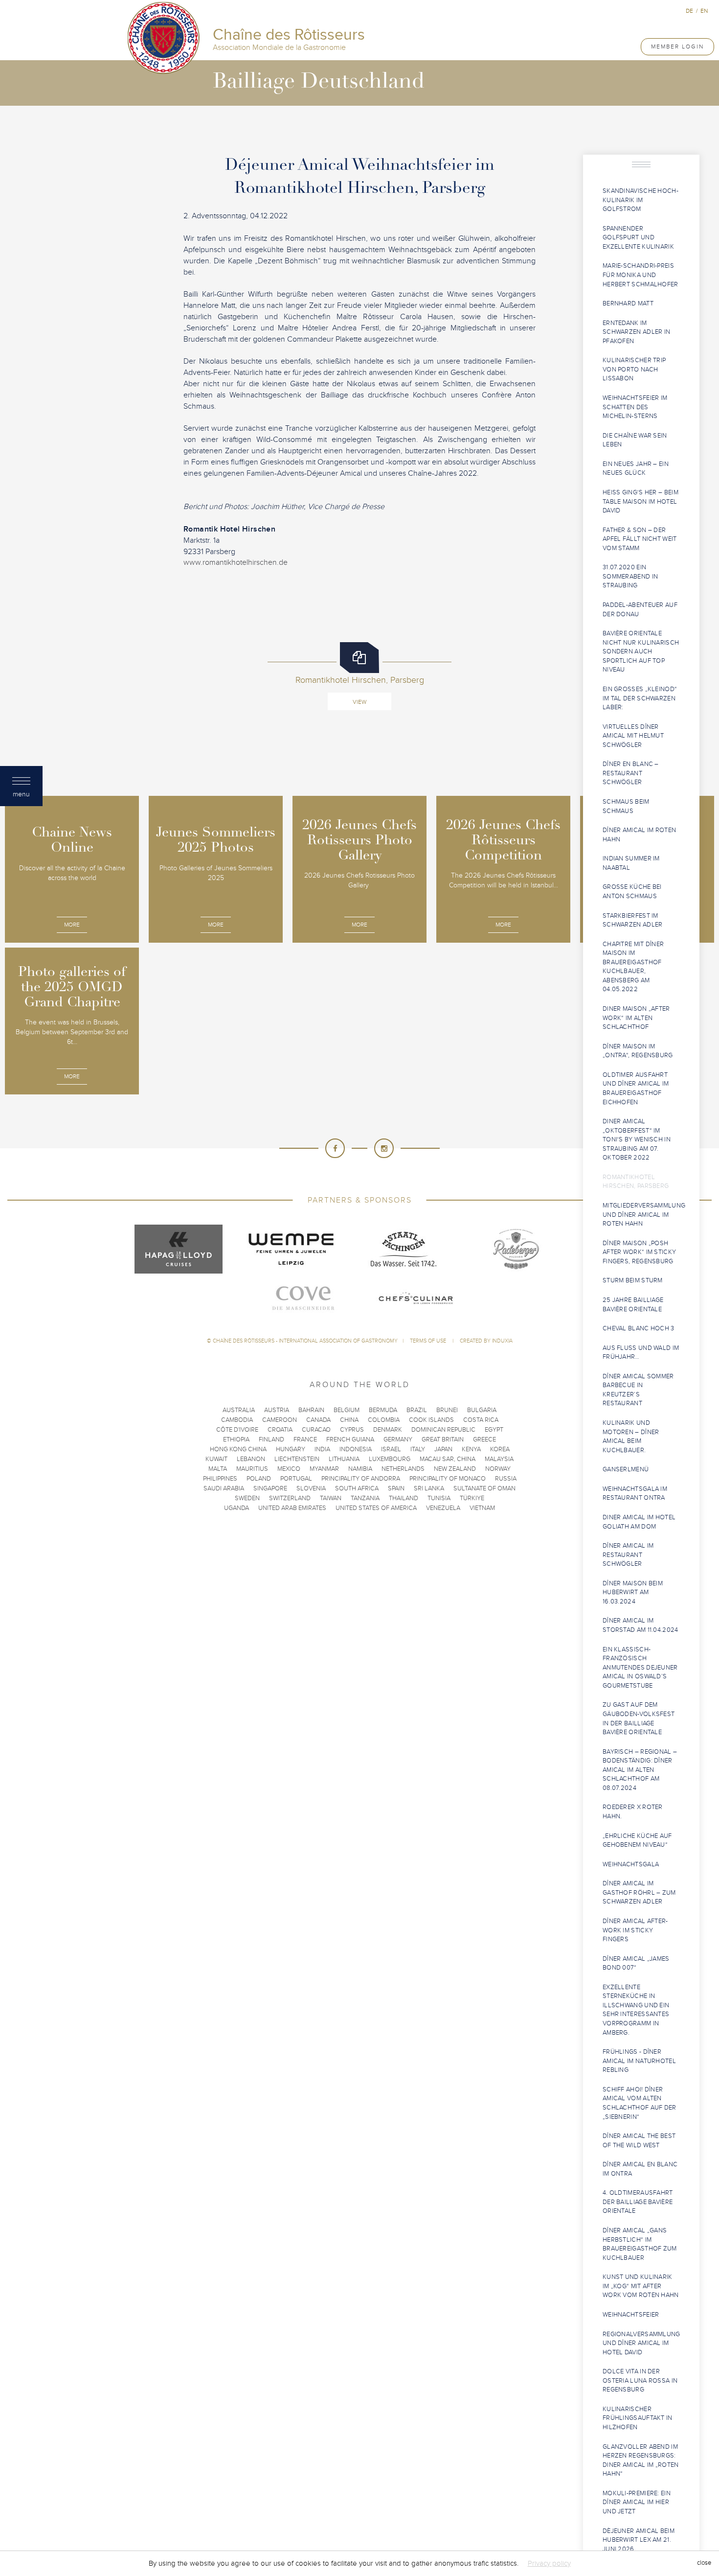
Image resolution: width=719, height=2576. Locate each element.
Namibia (360, 1469)
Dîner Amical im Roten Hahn (639, 835)
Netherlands (403, 1469)
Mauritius (252, 1469)
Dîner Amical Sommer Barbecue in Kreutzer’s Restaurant (638, 1390)
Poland (259, 1479)
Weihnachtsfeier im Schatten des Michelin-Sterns (635, 407)
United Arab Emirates (292, 1508)
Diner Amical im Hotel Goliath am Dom (639, 1522)
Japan (443, 1449)
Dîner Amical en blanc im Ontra (640, 2169)
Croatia (280, 1430)
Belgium (347, 1410)
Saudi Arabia (224, 1488)
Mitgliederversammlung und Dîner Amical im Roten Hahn (644, 1215)
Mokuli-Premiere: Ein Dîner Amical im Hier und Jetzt (637, 2502)
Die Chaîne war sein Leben (635, 440)
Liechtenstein (297, 1459)
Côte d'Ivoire (237, 1430)
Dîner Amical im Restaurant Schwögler (628, 1555)
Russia (506, 1479)
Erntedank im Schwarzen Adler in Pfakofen (636, 332)
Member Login (677, 46)
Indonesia (356, 1449)
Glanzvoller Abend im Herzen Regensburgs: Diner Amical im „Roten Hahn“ (641, 2460)
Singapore (270, 1488)
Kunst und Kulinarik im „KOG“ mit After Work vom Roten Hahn (641, 2286)
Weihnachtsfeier (631, 2315)
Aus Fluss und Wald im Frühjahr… (641, 1353)
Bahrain (311, 1410)
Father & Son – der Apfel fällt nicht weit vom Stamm (640, 539)
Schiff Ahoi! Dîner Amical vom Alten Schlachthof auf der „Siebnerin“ (640, 2103)
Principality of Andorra (361, 1479)
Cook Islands (431, 1420)
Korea (500, 1449)
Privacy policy (549, 2563)
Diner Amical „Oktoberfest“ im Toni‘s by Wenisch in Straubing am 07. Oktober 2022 (637, 1139)
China (349, 1420)
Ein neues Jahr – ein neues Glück (636, 469)
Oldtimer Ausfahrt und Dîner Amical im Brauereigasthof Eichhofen (636, 1089)
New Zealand (455, 1469)
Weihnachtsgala (631, 1864)
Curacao (316, 1430)
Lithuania (344, 1459)
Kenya (471, 1449)
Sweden (247, 1498)
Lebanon (251, 1459)
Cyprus (352, 1430)
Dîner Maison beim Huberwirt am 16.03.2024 (633, 1592)
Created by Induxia (486, 1341)
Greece (484, 1439)
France (305, 1439)
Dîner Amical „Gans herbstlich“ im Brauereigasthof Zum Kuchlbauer (640, 2244)
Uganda (236, 1508)
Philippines (220, 1479)
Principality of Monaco (448, 1479)
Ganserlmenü (626, 1469)
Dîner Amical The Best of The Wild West (639, 2141)
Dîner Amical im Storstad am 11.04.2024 (640, 1625)
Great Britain (443, 1439)
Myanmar (324, 1469)
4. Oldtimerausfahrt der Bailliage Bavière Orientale (638, 2202)
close (704, 2563)
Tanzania (365, 1498)
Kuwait (216, 1459)
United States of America (376, 1508)
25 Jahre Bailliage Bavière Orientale (633, 1305)
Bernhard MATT (628, 303)
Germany (398, 1439)
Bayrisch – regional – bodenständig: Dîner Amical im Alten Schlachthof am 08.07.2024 (640, 1770)
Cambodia (237, 1420)
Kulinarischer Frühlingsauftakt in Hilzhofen (638, 2418)
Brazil (417, 1410)
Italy (418, 1449)
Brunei (447, 1410)
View (359, 702)
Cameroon (280, 1420)
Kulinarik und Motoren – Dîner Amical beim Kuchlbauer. (631, 1437)
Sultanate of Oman (484, 1488)
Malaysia (499, 1459)
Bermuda (383, 1410)
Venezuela (443, 1508)
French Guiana (350, 1439)
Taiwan (331, 1498)
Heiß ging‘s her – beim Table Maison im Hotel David (640, 501)
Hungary (291, 1449)
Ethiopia (236, 1439)
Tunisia (439, 1498)
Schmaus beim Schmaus (626, 806)
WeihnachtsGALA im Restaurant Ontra (635, 1494)
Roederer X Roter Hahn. (633, 1812)
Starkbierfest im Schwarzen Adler (633, 920)
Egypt (494, 1430)
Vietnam (482, 1508)
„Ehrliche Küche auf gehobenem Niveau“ (637, 1841)
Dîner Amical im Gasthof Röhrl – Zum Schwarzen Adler (639, 1892)
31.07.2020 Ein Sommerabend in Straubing (630, 576)
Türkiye (472, 1498)
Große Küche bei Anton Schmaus (632, 892)
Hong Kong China (238, 1449)
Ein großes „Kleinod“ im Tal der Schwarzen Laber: (640, 698)
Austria (277, 1410)
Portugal (296, 1479)
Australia (239, 1410)
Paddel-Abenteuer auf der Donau (640, 610)
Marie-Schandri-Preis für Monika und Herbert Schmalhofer (640, 275)
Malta (218, 1469)
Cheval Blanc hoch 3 (639, 1328)
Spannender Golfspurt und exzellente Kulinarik (638, 238)
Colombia (384, 1420)
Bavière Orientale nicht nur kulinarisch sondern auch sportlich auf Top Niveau (641, 651)
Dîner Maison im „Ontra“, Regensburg (638, 1051)
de (689, 11)
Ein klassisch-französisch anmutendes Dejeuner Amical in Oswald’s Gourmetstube (640, 1668)
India (322, 1449)
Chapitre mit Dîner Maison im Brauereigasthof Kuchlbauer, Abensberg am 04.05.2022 (633, 967)
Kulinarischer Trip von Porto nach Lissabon (634, 369)
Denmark (388, 1430)
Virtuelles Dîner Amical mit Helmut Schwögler (633, 736)
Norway (498, 1469)
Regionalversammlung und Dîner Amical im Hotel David (641, 2343)
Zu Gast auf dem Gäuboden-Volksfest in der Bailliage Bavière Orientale (639, 1718)
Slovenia (311, 1488)
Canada (318, 1420)
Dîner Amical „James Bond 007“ (636, 1963)
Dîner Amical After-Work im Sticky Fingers (635, 1930)
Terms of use (429, 1341)
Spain (396, 1488)
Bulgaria (482, 1410)
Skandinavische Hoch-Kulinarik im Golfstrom (640, 200)
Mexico (289, 1469)
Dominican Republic (443, 1430)
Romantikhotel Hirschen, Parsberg (636, 1182)
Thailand (404, 1498)
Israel (391, 1449)
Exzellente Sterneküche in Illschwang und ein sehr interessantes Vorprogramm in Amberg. (636, 2010)
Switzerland (290, 1498)
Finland (271, 1439)
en (704, 11)
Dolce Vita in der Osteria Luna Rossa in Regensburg (640, 2380)
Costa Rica (481, 1420)
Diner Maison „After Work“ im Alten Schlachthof (636, 1018)
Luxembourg (390, 1459)
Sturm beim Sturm (633, 1280)
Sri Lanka (429, 1488)
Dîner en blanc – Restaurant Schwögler (631, 773)
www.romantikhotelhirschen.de (236, 562)
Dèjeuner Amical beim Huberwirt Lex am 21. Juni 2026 (639, 2540)
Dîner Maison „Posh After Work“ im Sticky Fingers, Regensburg (639, 1252)
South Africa (357, 1488)
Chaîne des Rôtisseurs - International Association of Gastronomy (305, 1341)
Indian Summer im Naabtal (631, 863)
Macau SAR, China (448, 1459)
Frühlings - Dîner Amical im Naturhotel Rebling (639, 2061)
